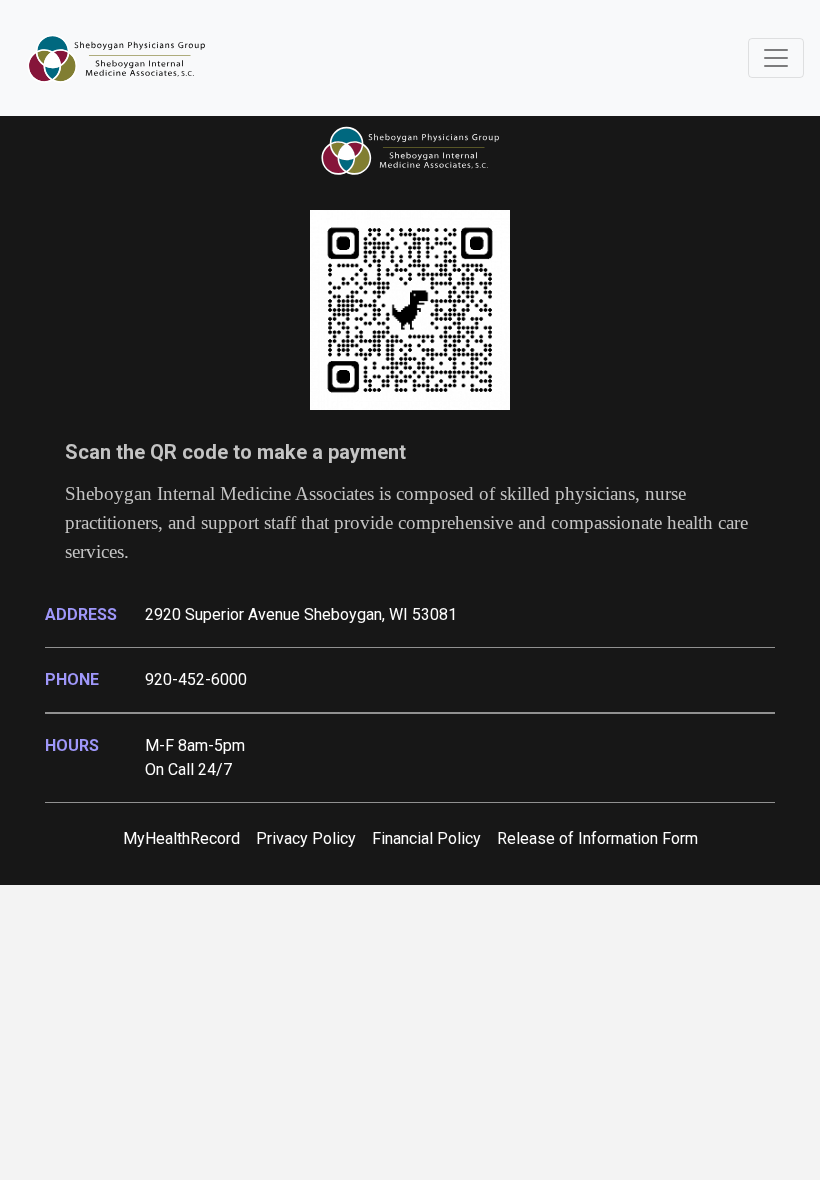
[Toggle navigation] (776, 58)
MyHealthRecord (181, 838)
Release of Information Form (597, 838)
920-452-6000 (196, 679)
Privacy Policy (306, 838)
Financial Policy (426, 838)
